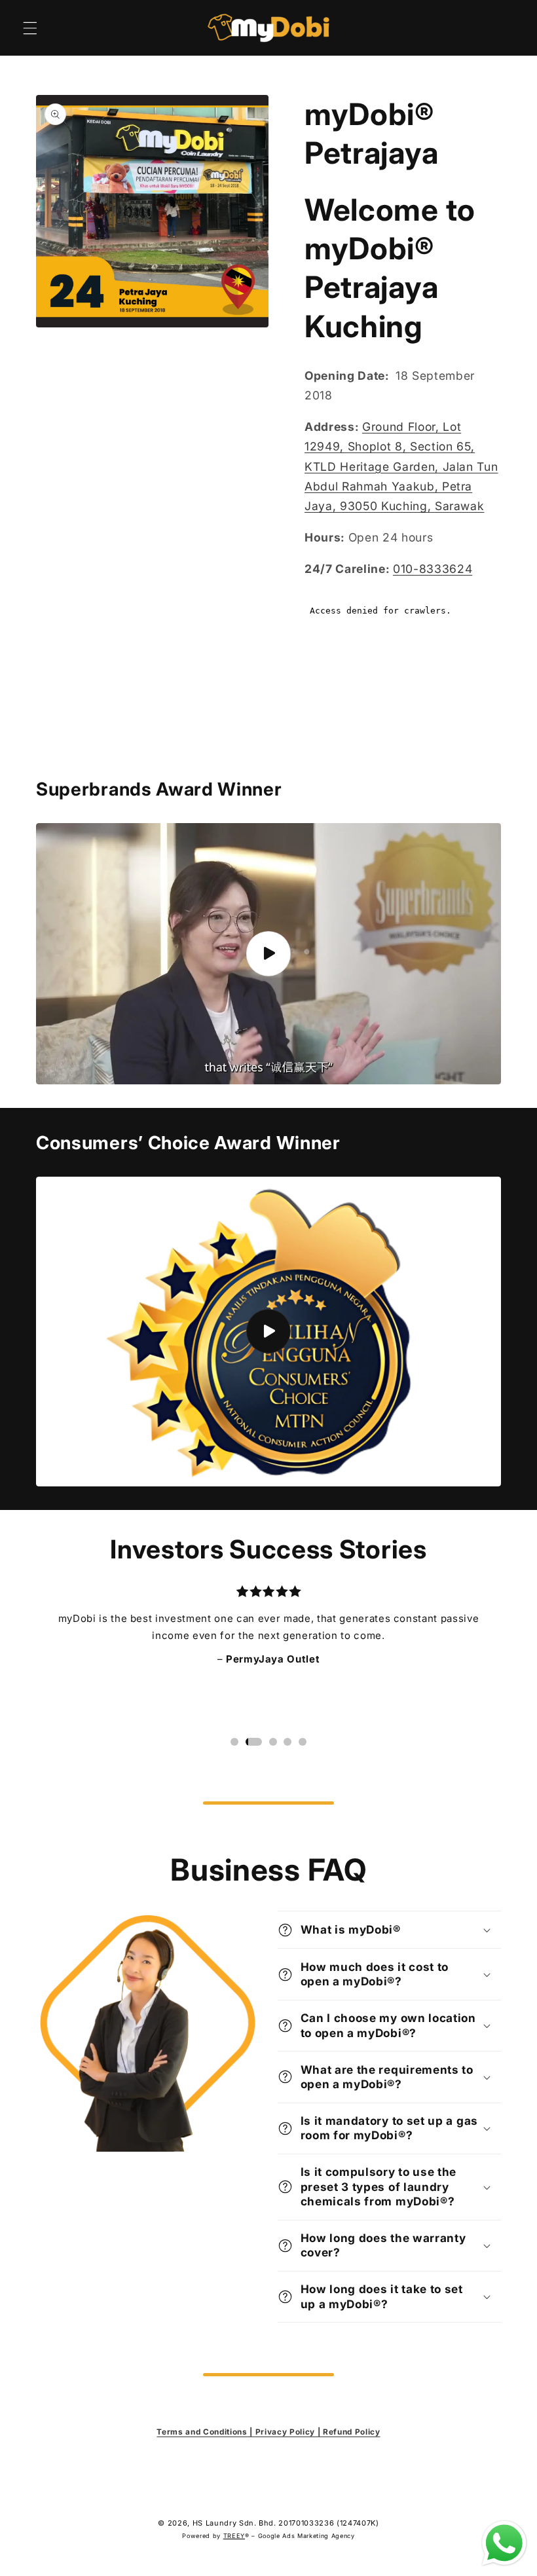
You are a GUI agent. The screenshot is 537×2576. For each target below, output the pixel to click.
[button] (30, 28)
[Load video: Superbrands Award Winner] (268, 954)
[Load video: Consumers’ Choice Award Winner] (268, 1332)
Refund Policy (352, 2432)
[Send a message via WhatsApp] (504, 2543)
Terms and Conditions (202, 2432)
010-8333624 (433, 569)
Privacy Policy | (289, 2432)
